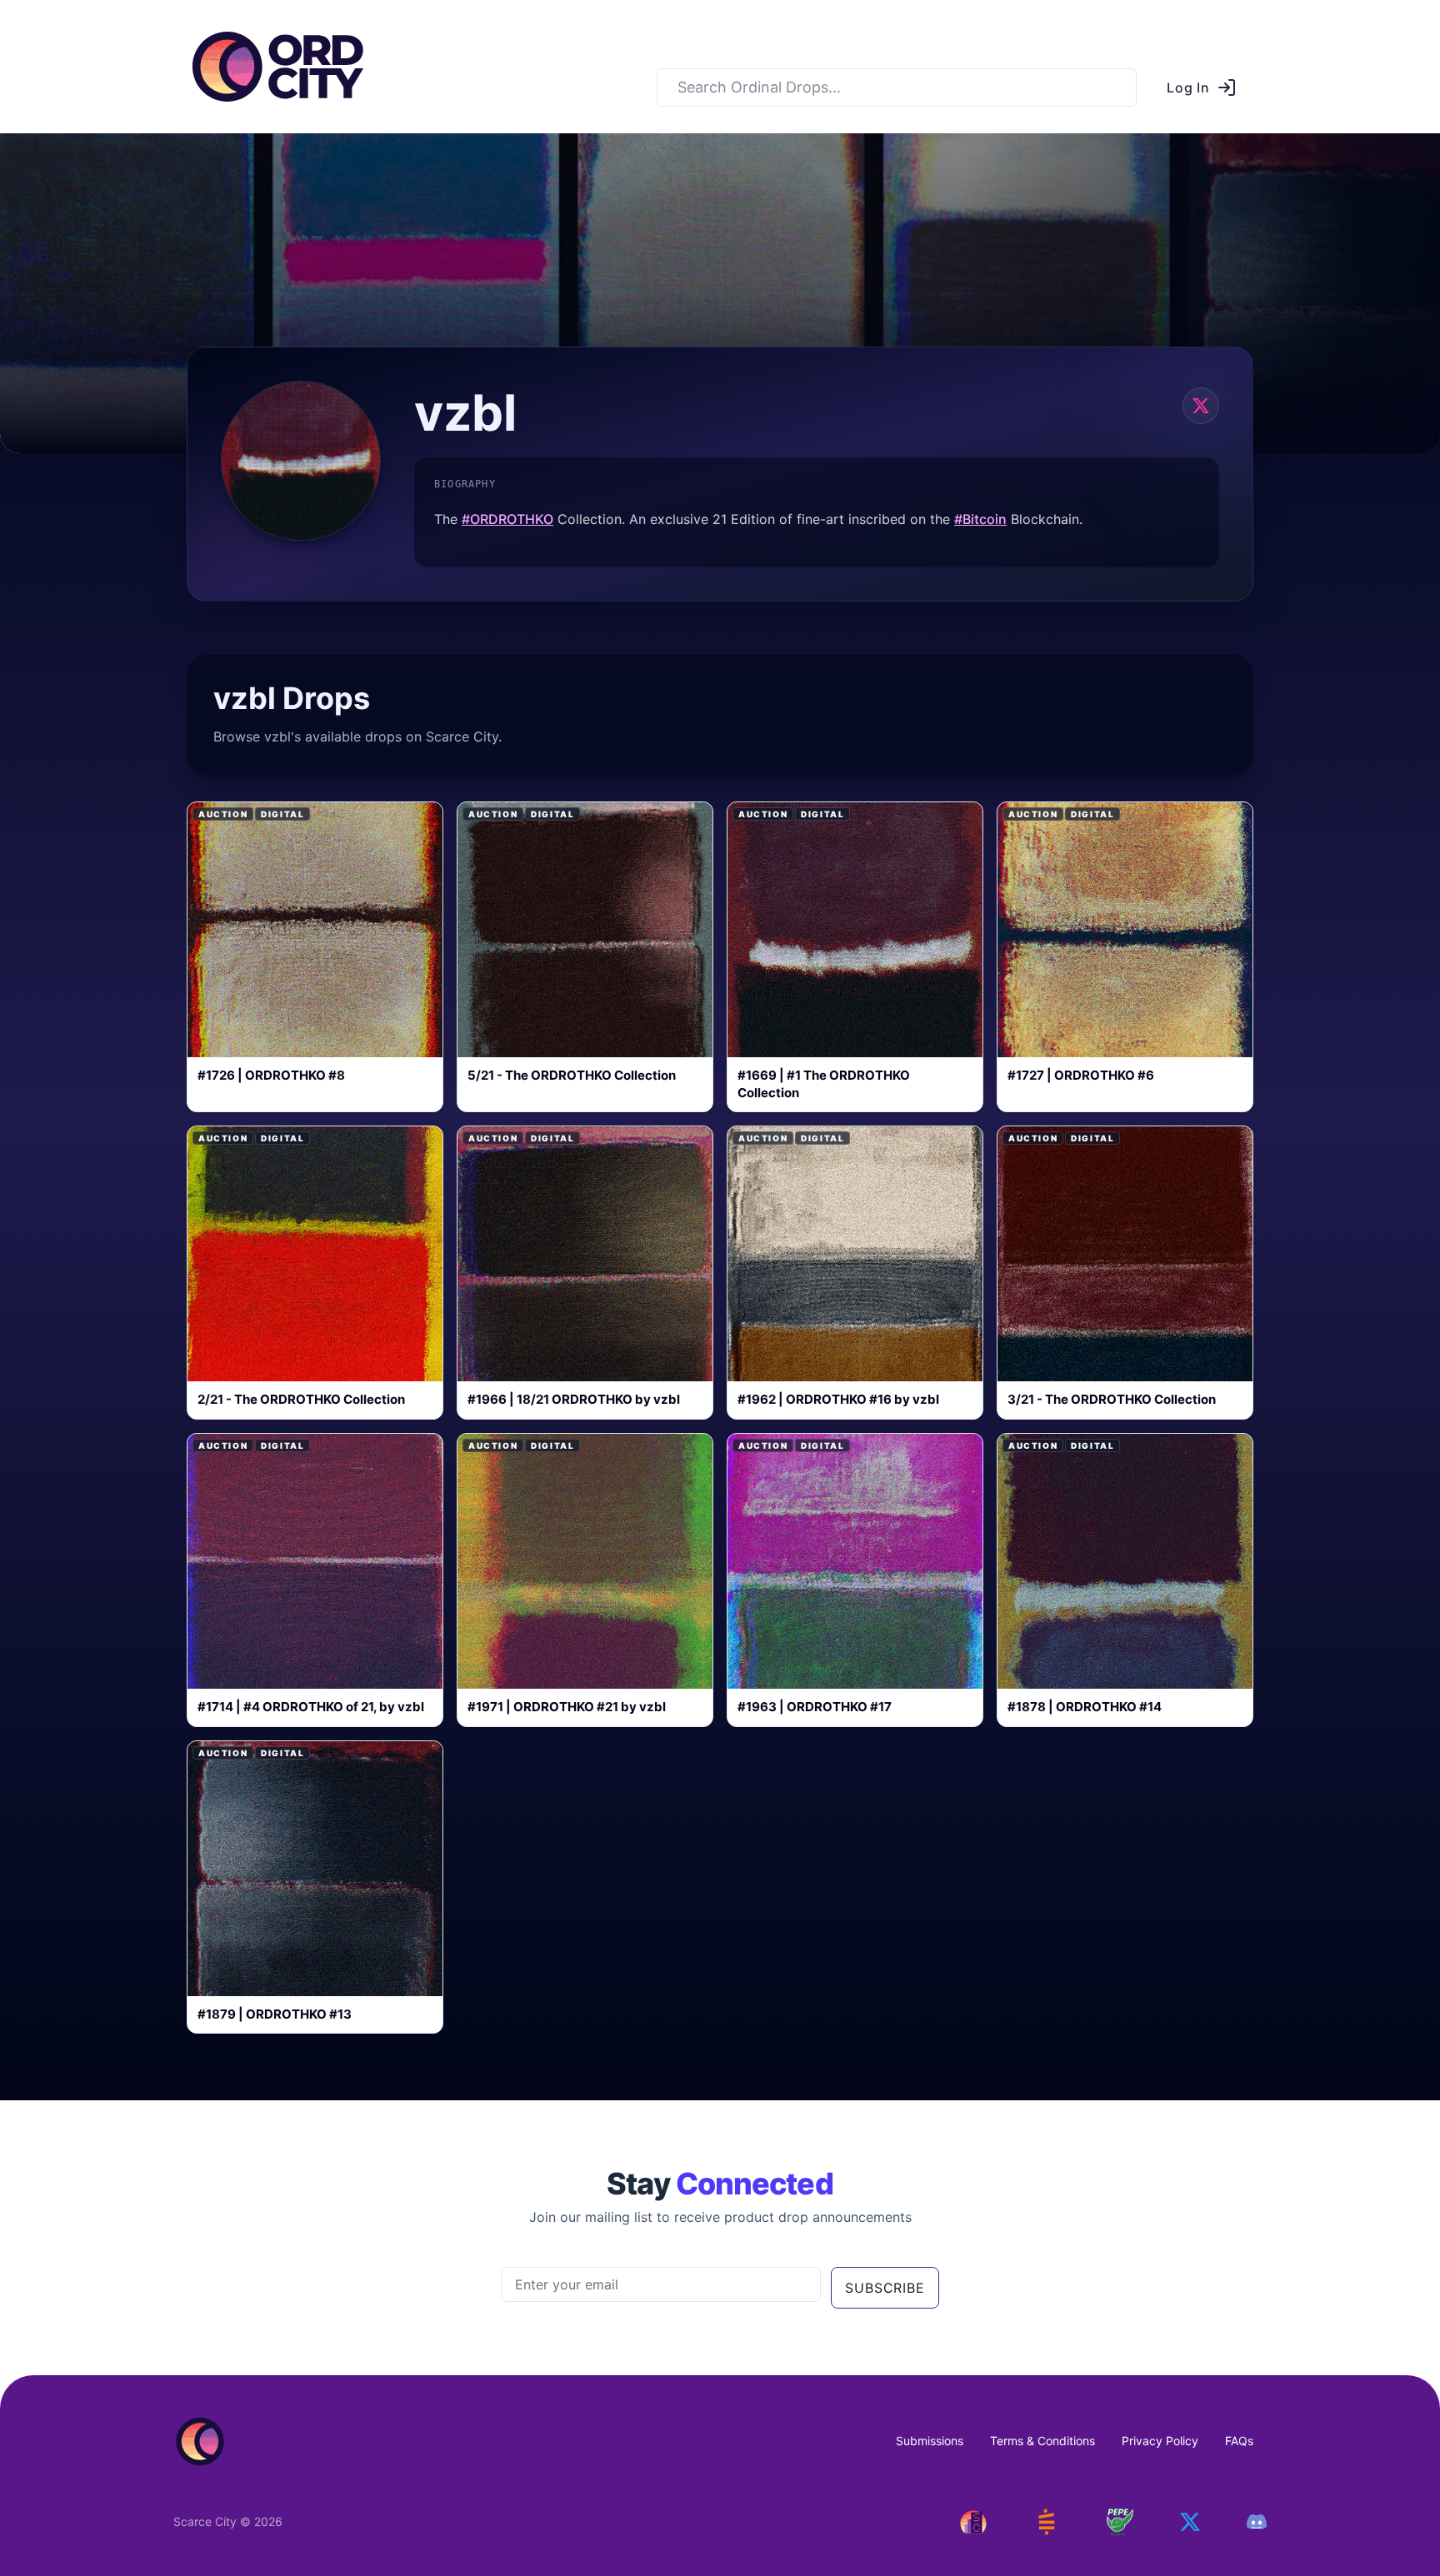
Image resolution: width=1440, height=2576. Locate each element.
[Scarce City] (973, 2522)
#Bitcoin (980, 519)
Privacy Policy (1160, 2441)
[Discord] (1257, 2522)
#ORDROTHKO (507, 519)
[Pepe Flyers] (1120, 2523)
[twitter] (1201, 406)
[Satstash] (1047, 2522)
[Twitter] (1190, 2522)
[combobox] (897, 87)
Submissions (930, 2441)
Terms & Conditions (1042, 2441)
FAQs (1239, 2441)
